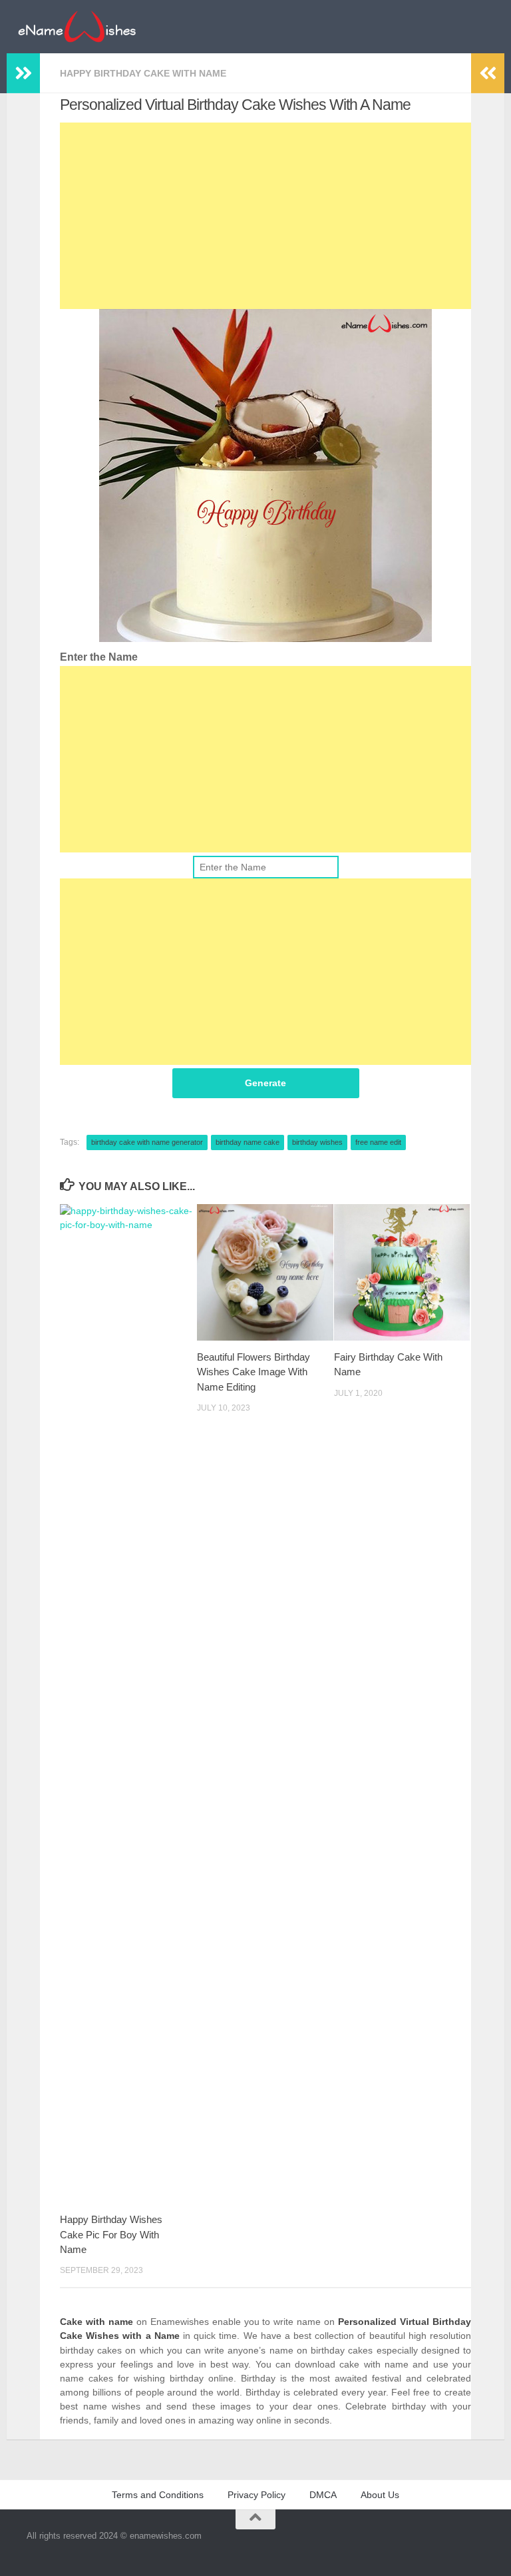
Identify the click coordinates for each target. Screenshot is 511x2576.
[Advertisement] (265, 216)
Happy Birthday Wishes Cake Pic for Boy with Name (111, 2234)
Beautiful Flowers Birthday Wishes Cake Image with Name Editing (254, 1372)
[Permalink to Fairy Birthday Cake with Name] (402, 1272)
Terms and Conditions (158, 2495)
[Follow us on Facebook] (471, 2545)
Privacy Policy (256, 2495)
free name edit (378, 1142)
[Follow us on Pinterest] (495, 2545)
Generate (265, 1083)
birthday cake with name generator (147, 1142)
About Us (380, 2495)
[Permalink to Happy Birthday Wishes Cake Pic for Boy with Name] (128, 1704)
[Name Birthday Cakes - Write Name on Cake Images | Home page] (77, 27)
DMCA (323, 2495)
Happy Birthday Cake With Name (143, 73)
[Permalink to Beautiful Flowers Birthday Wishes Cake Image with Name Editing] (265, 1272)
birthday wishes (317, 1142)
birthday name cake (248, 1142)
